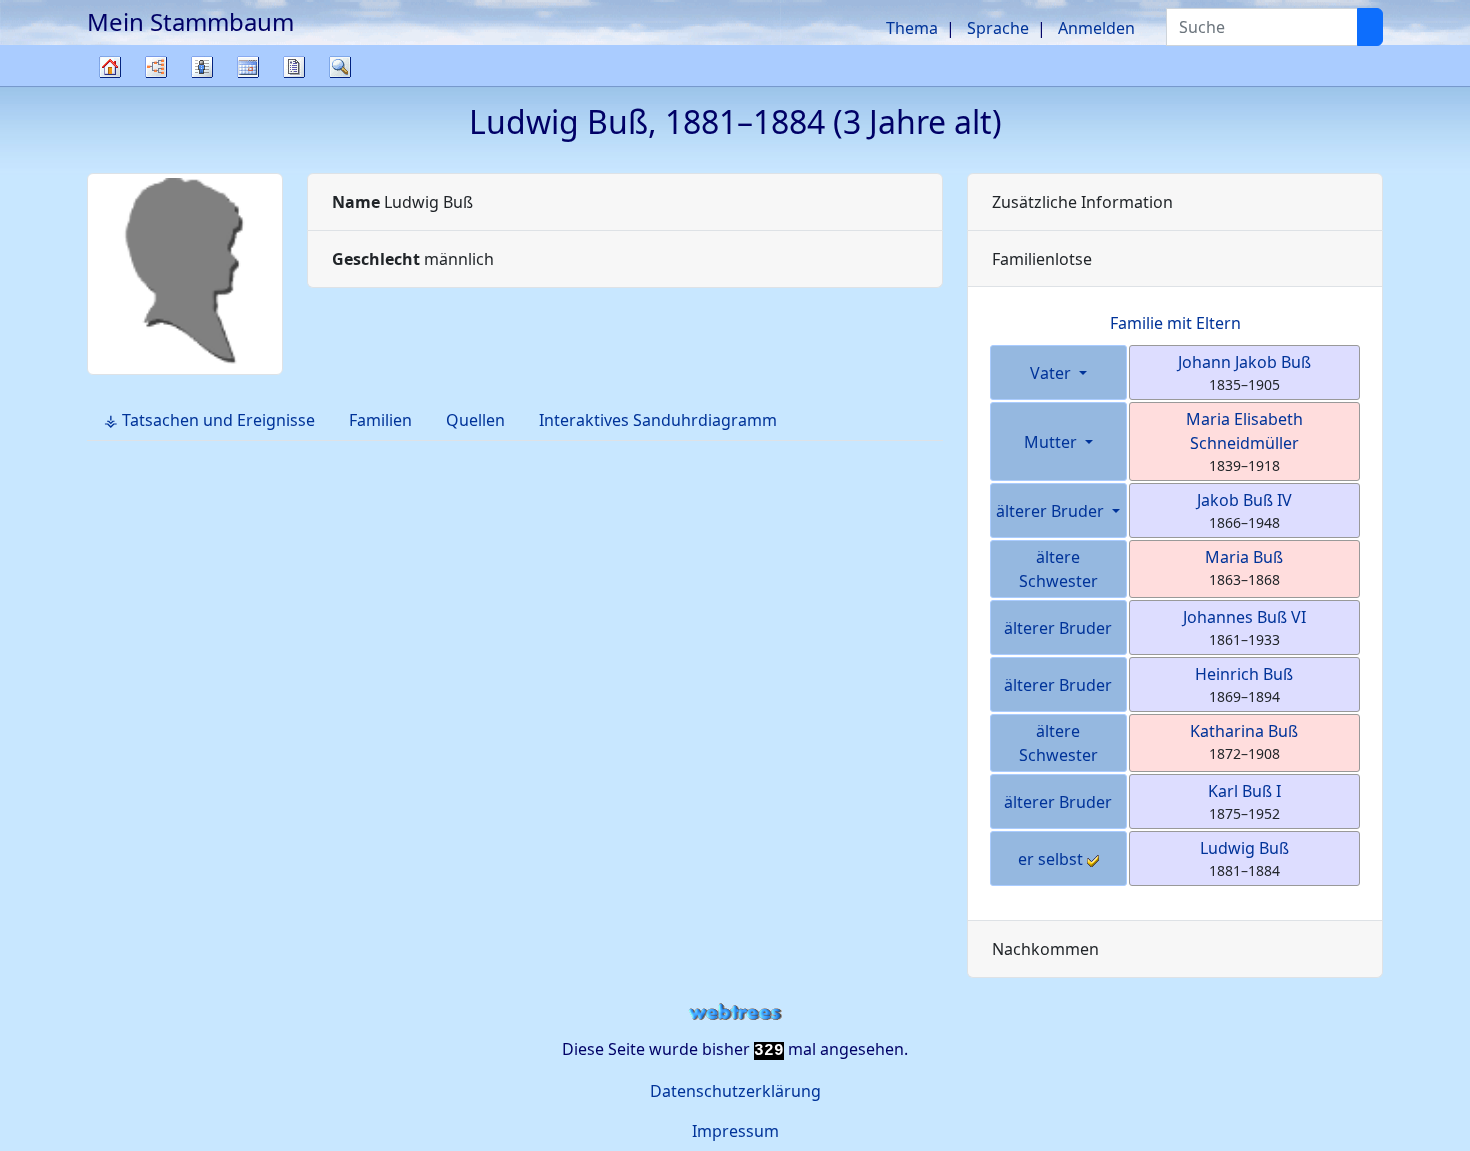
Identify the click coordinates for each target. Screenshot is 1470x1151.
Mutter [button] (1052, 442)
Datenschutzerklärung (735, 1091)
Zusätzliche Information (1082, 202)
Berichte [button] (294, 67)
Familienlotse (1042, 259)
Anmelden (1096, 28)
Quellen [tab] (475, 420)
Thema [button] (912, 28)
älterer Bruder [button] (1052, 511)
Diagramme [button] (156, 67)
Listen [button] (202, 67)
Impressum (735, 1131)
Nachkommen (1045, 949)
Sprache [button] (998, 28)
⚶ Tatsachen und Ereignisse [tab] (209, 420)
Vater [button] (1052, 373)
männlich (413, 259)
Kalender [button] (248, 67)
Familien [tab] (380, 420)
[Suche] (1370, 27)
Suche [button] (340, 67)
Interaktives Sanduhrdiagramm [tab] (658, 420)
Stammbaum (110, 85)
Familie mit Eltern (1175, 323)
